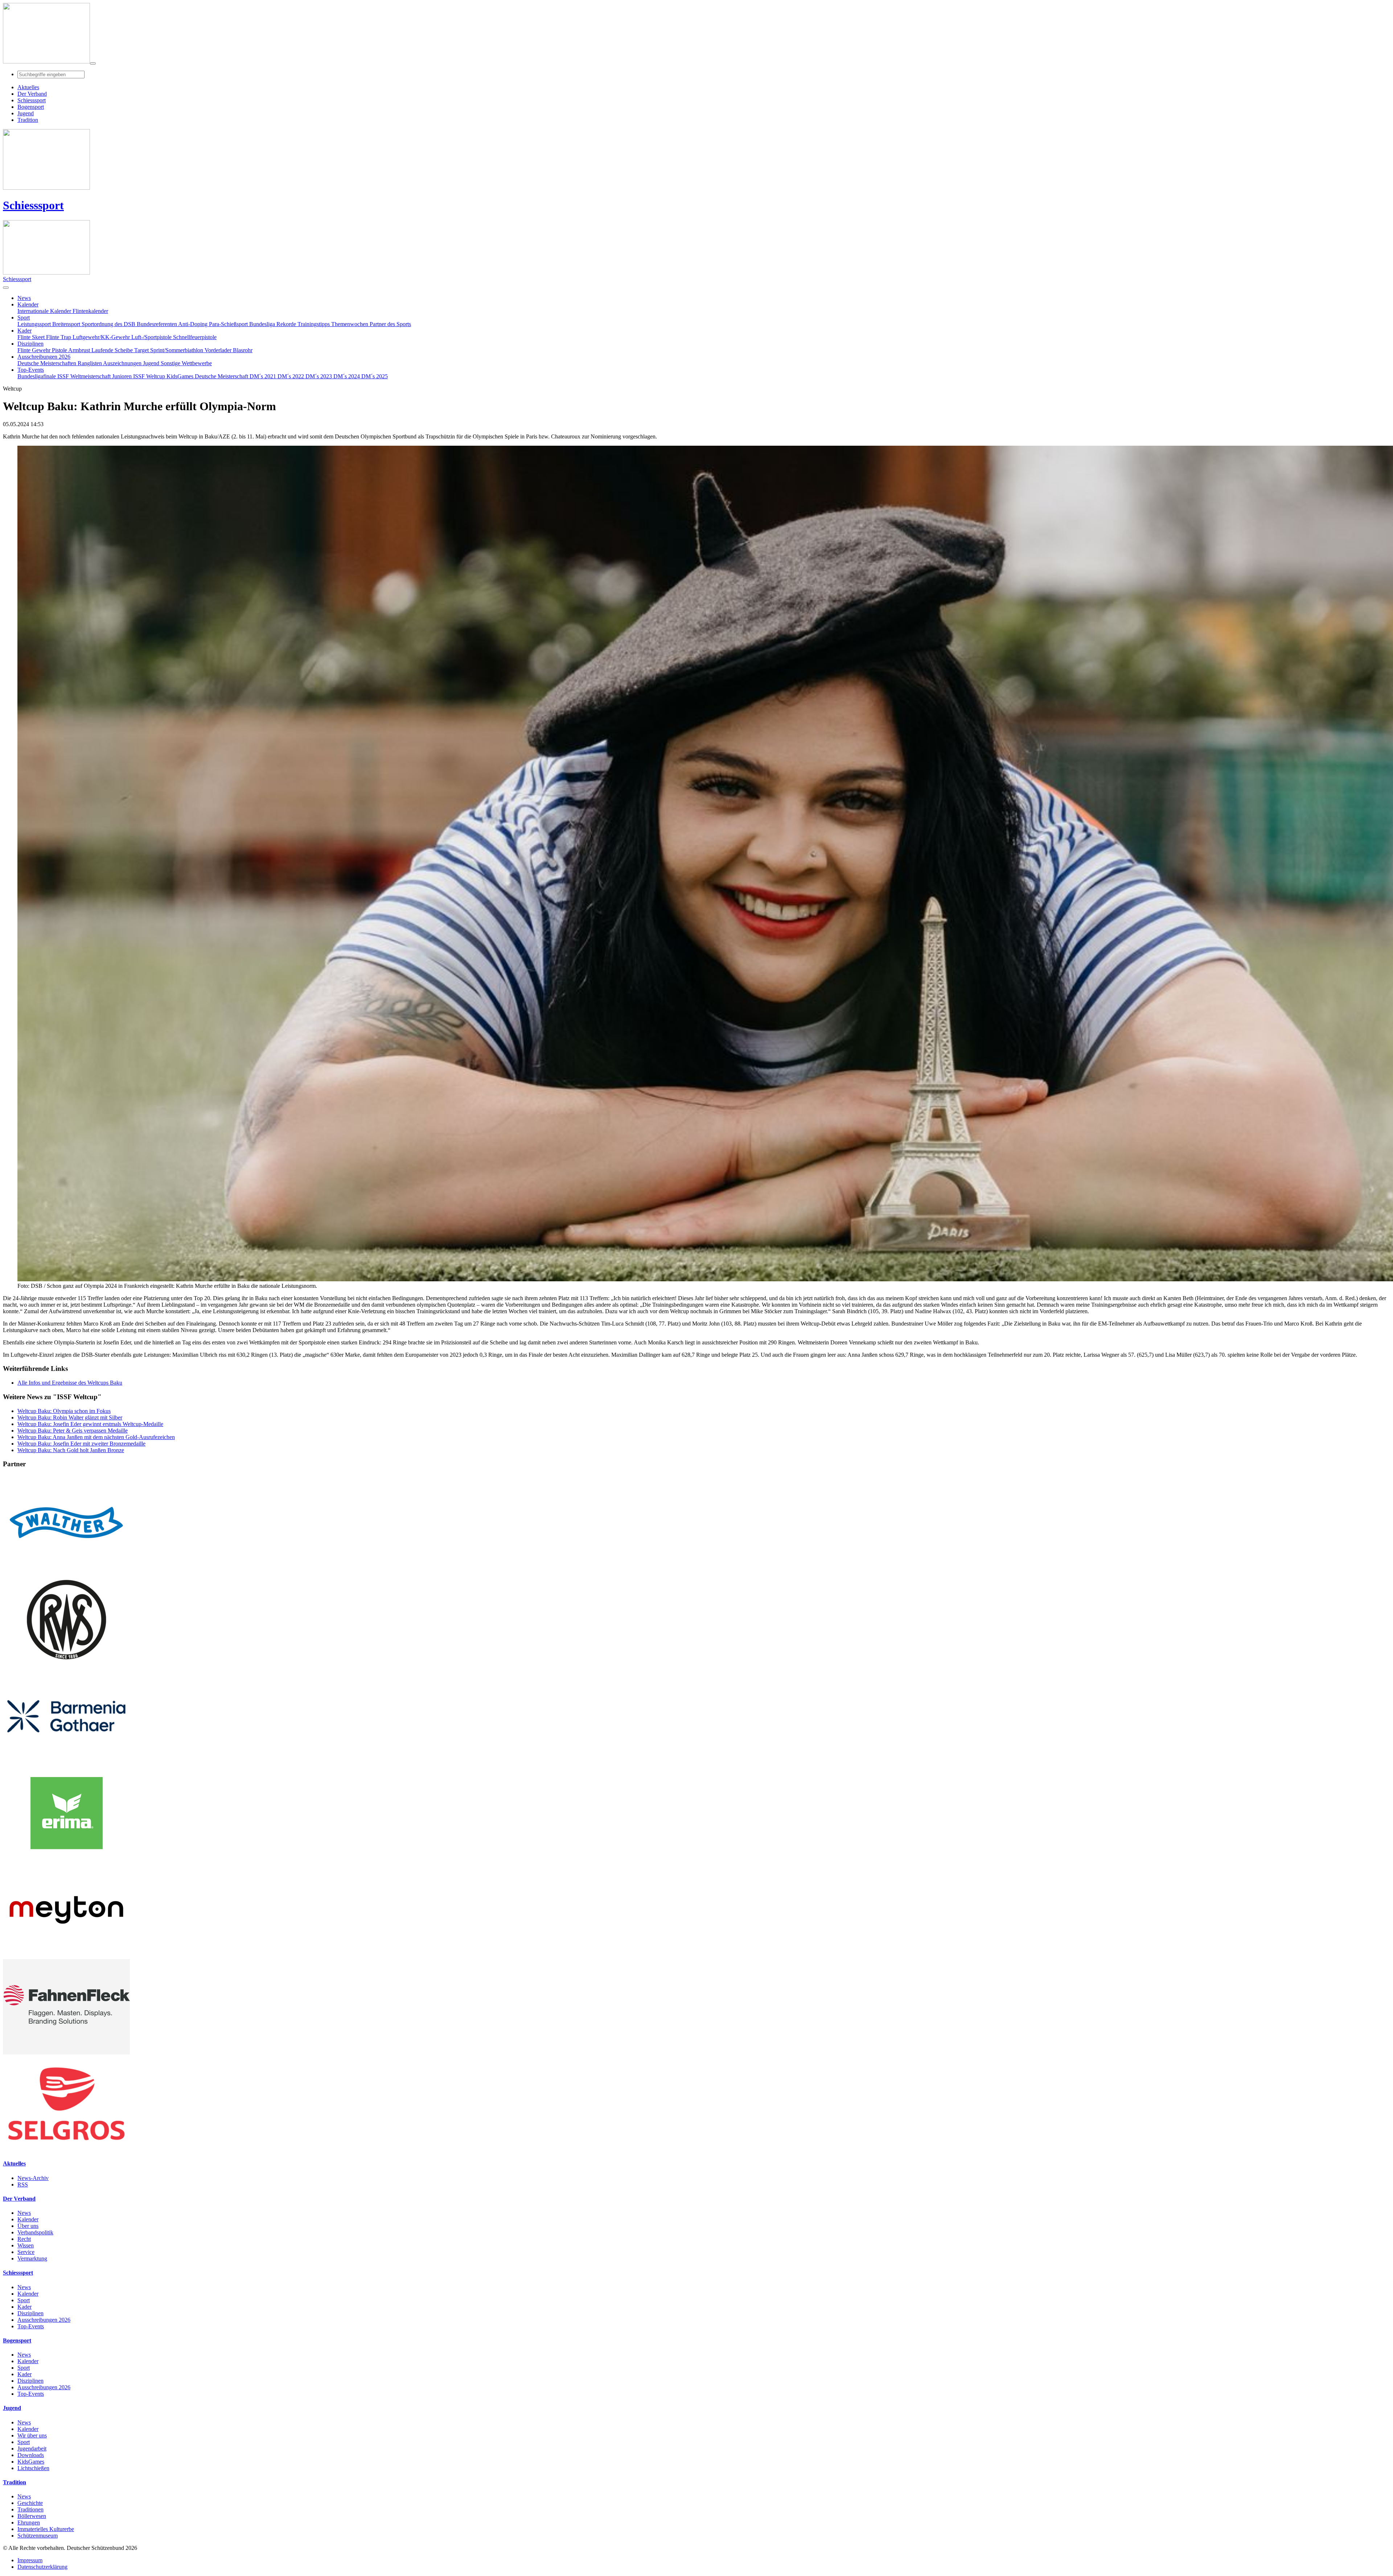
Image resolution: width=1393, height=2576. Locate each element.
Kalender (28, 2219)
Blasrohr (243, 350)
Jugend (152, 363)
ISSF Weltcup (150, 376)
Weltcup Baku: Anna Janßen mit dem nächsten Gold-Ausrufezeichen (96, 1437)
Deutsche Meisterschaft (222, 376)
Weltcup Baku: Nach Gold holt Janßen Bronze (71, 1450)
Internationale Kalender (45, 311)
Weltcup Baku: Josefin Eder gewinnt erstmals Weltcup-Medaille (90, 1424)
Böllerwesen (32, 2516)
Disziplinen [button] (30, 344)
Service (26, 2252)
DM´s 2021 (264, 376)
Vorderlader (219, 350)
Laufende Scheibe (113, 350)
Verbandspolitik (35, 2232)
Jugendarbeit (32, 2449)
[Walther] (66, 1568)
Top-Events (31, 2326)
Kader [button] (24, 331)
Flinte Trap (59, 337)
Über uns (28, 2226)
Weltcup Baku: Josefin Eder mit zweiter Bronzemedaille (81, 1444)
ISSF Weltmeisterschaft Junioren (95, 376)
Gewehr (42, 350)
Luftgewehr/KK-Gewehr (102, 337)
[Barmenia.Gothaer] (66, 1762)
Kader (24, 2307)
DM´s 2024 (347, 376)
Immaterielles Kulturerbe (46, 2529)
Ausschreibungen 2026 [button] (44, 357)
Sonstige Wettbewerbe (186, 363)
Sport (24, 2300)
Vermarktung (32, 2258)
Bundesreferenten (157, 324)
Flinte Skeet (32, 337)
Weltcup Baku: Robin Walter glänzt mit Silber (70, 1417)
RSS (23, 2185)
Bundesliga (263, 324)
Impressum (30, 2560)
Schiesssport (33, 205)
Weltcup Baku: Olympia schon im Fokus (64, 1411)
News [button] (24, 298)
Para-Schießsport (229, 324)
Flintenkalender (90, 311)
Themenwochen (350, 324)
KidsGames (181, 376)
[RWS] (66, 1665)
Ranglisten (90, 363)
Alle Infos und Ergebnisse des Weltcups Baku (70, 1383)
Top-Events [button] (31, 370)
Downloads (31, 2455)
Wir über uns (32, 2435)
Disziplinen (30, 2313)
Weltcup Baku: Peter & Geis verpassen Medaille (73, 1431)
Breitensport (67, 324)
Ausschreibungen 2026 (44, 2320)
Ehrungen (29, 2523)
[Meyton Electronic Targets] (66, 1956)
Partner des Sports (390, 324)
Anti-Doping (194, 324)
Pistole (60, 350)
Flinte (25, 350)
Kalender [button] (28, 304)
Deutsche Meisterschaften (48, 363)
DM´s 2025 (375, 376)
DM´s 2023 (319, 376)
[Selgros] (66, 2149)
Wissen (26, 2245)
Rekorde (287, 324)
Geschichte (30, 2503)
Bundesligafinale (37, 376)
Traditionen (30, 2509)
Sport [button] (24, 318)
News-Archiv (33, 2178)
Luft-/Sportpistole (152, 337)
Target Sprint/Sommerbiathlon (169, 350)
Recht (24, 2239)
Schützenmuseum (38, 2536)
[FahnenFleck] (66, 2052)
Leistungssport (35, 324)
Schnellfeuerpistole (195, 337)
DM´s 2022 (291, 376)
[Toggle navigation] (93, 63)
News (24, 2213)
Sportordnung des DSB (109, 324)
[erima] (66, 1859)
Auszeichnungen (123, 363)
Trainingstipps (314, 324)
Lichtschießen (33, 2468)
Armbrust (80, 350)
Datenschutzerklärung (42, 2567)
